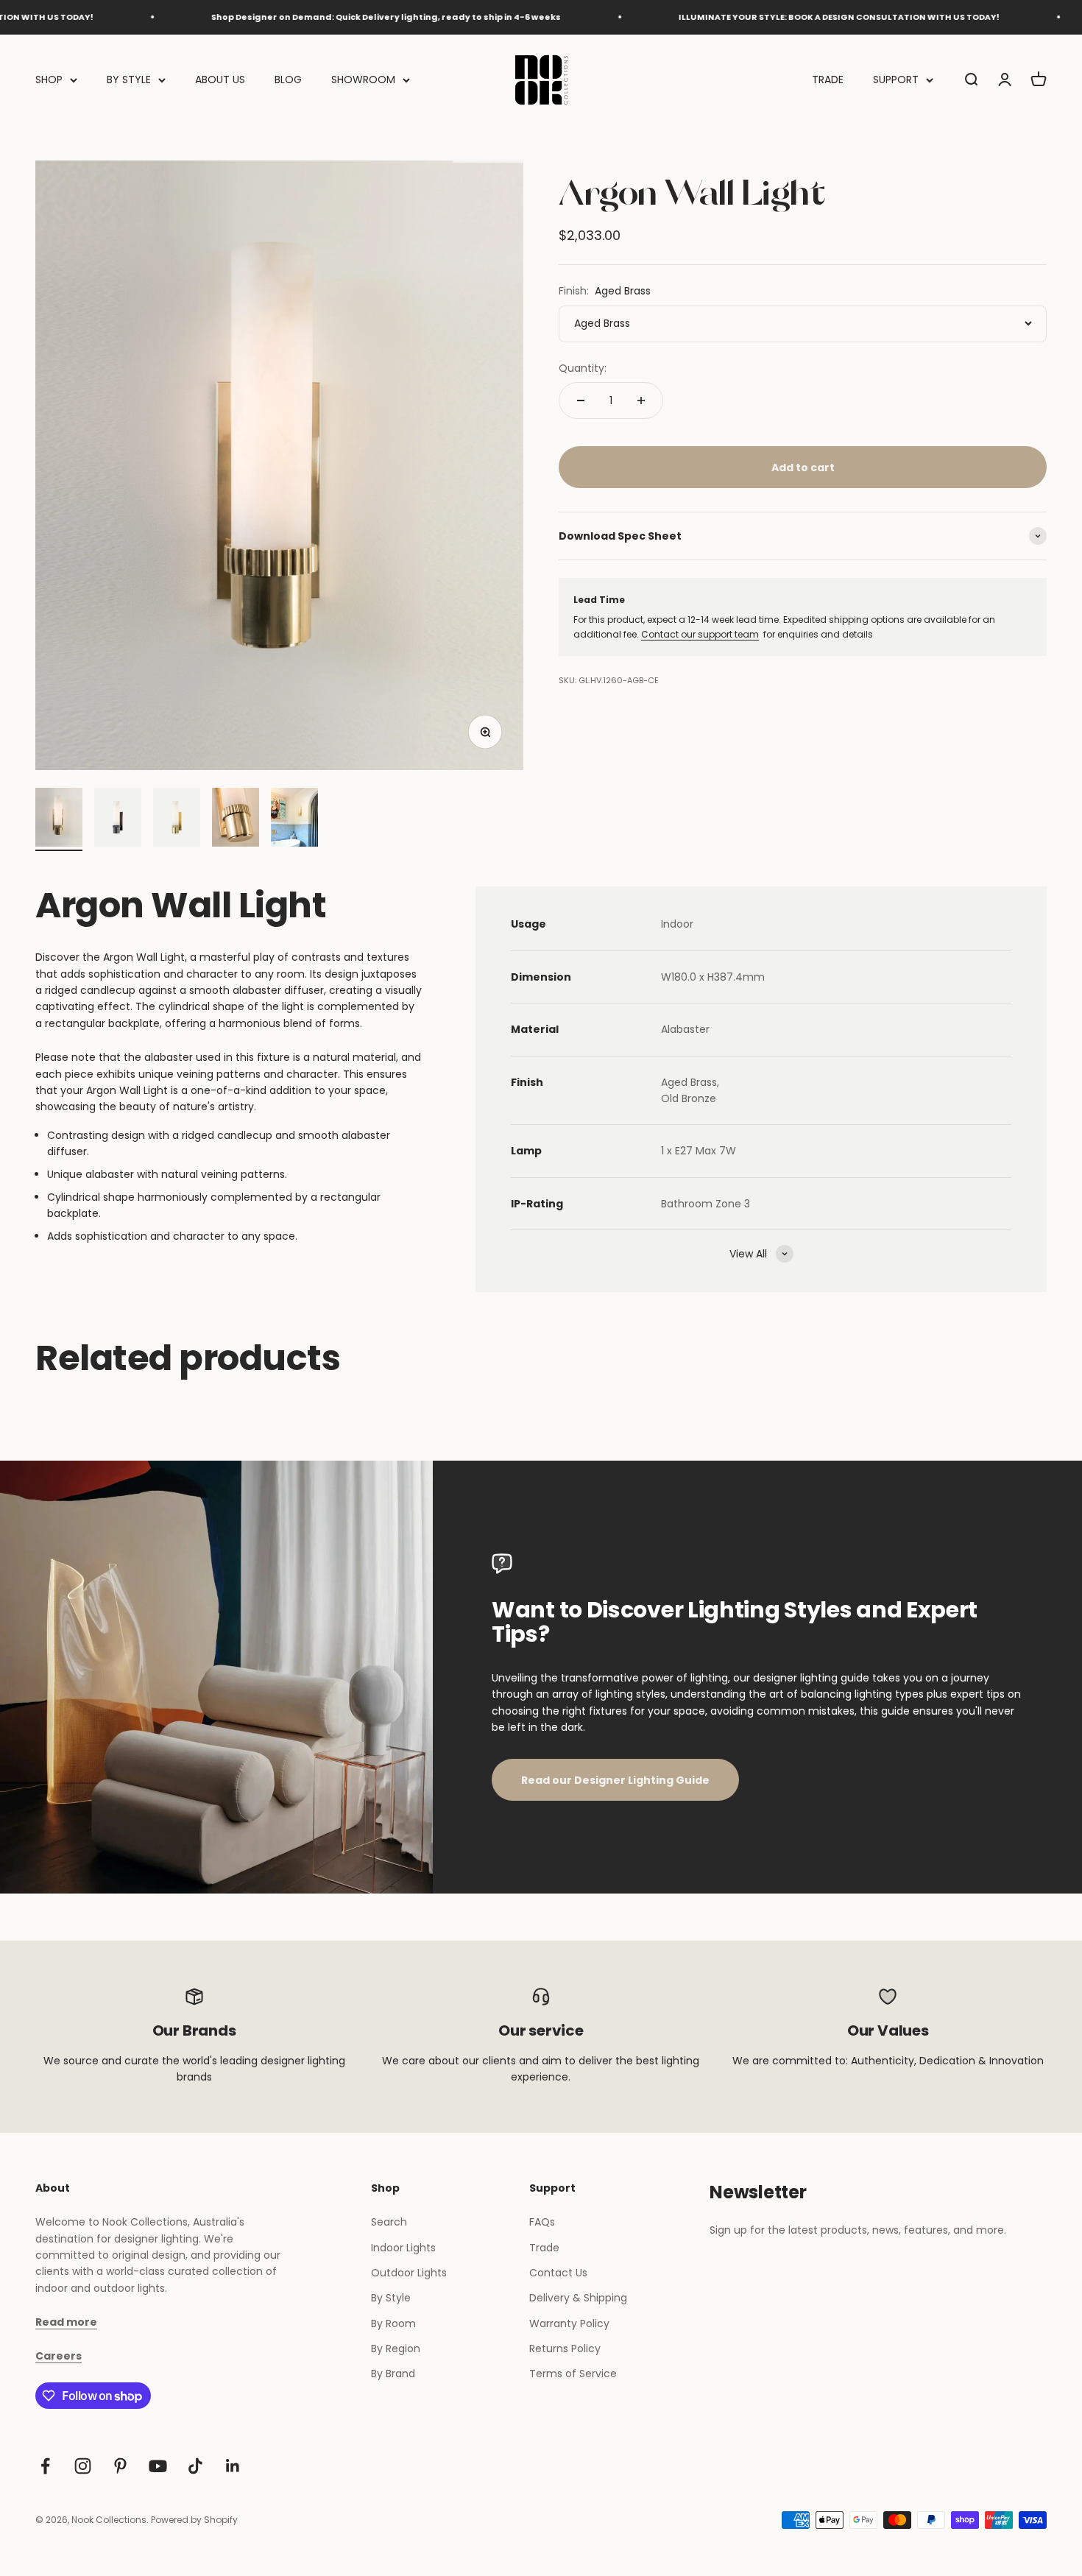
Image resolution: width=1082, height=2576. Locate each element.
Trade (544, 2248)
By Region (396, 2349)
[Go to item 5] (294, 819)
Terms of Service (573, 2374)
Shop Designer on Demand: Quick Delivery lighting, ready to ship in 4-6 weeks (318, 17)
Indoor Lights (403, 2248)
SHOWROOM (363, 80)
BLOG (288, 80)
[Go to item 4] (236, 819)
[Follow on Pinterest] (120, 2466)
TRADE (828, 80)
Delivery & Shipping (578, 2298)
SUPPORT (896, 80)
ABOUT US (220, 80)
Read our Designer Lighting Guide (615, 1780)
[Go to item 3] (177, 819)
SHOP (49, 80)
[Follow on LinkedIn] (233, 2466)
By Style (391, 2298)
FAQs (542, 2222)
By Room (393, 2323)
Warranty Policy (569, 2323)
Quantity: (583, 368)
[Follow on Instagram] (83, 2466)
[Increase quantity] (641, 400)
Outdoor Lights (409, 2273)
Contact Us (558, 2273)
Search (389, 2222)
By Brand (393, 2374)
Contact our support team (700, 634)
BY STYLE (129, 80)
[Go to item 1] (59, 819)
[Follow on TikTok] (195, 2466)
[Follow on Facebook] (45, 2466)
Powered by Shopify (194, 2520)
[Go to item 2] (118, 819)
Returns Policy (565, 2349)
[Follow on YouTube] (158, 2466)
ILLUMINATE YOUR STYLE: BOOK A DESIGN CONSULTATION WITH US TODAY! (771, 17)
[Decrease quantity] (581, 400)
